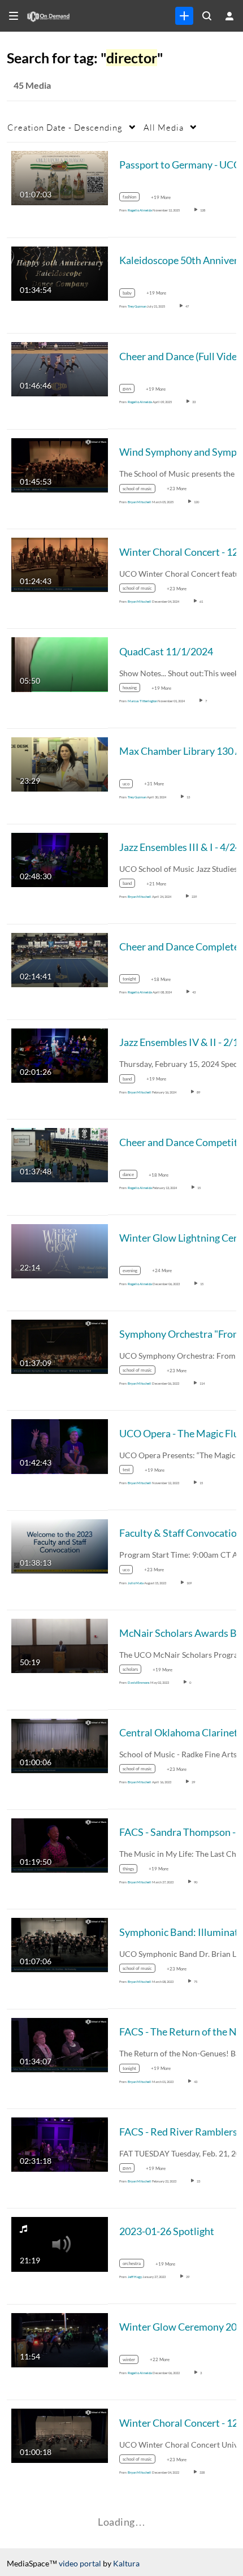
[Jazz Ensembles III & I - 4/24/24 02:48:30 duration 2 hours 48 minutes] (60, 859)
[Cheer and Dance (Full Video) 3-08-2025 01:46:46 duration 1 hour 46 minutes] (60, 368)
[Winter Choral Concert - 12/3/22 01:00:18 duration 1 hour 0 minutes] (60, 2435)
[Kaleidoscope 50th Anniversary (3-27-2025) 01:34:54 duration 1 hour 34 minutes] (60, 273)
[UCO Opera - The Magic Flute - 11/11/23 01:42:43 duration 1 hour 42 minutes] (60, 1445)
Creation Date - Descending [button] (65, 127)
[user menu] (229, 16)
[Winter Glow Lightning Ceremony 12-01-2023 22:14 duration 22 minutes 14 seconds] (60, 1250)
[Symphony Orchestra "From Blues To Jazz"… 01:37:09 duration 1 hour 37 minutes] (60, 1346)
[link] (184, 16)
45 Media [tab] (32, 85)
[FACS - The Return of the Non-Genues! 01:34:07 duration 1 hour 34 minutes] (60, 2044)
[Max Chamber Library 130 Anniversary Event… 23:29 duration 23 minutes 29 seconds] (60, 763)
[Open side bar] (14, 16)
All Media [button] (164, 127)
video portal (80, 2563)
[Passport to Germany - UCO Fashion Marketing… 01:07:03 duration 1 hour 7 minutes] (60, 177)
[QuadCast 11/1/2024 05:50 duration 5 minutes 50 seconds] (60, 664)
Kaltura (126, 2563)
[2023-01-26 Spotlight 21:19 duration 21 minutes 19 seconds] (60, 2243)
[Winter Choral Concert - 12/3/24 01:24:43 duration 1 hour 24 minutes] (60, 564)
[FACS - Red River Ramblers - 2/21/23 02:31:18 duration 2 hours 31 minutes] (60, 2144)
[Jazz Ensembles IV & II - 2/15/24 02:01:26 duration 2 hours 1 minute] (60, 1055)
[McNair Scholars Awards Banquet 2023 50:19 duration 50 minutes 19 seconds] (60, 1645)
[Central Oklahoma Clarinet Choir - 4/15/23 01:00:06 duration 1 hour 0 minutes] (60, 1745)
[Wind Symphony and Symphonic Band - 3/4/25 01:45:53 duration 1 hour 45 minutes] (60, 464)
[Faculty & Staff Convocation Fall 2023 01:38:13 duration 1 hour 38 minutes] (60, 1545)
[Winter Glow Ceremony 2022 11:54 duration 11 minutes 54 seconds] (60, 2339)
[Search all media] (207, 16)
